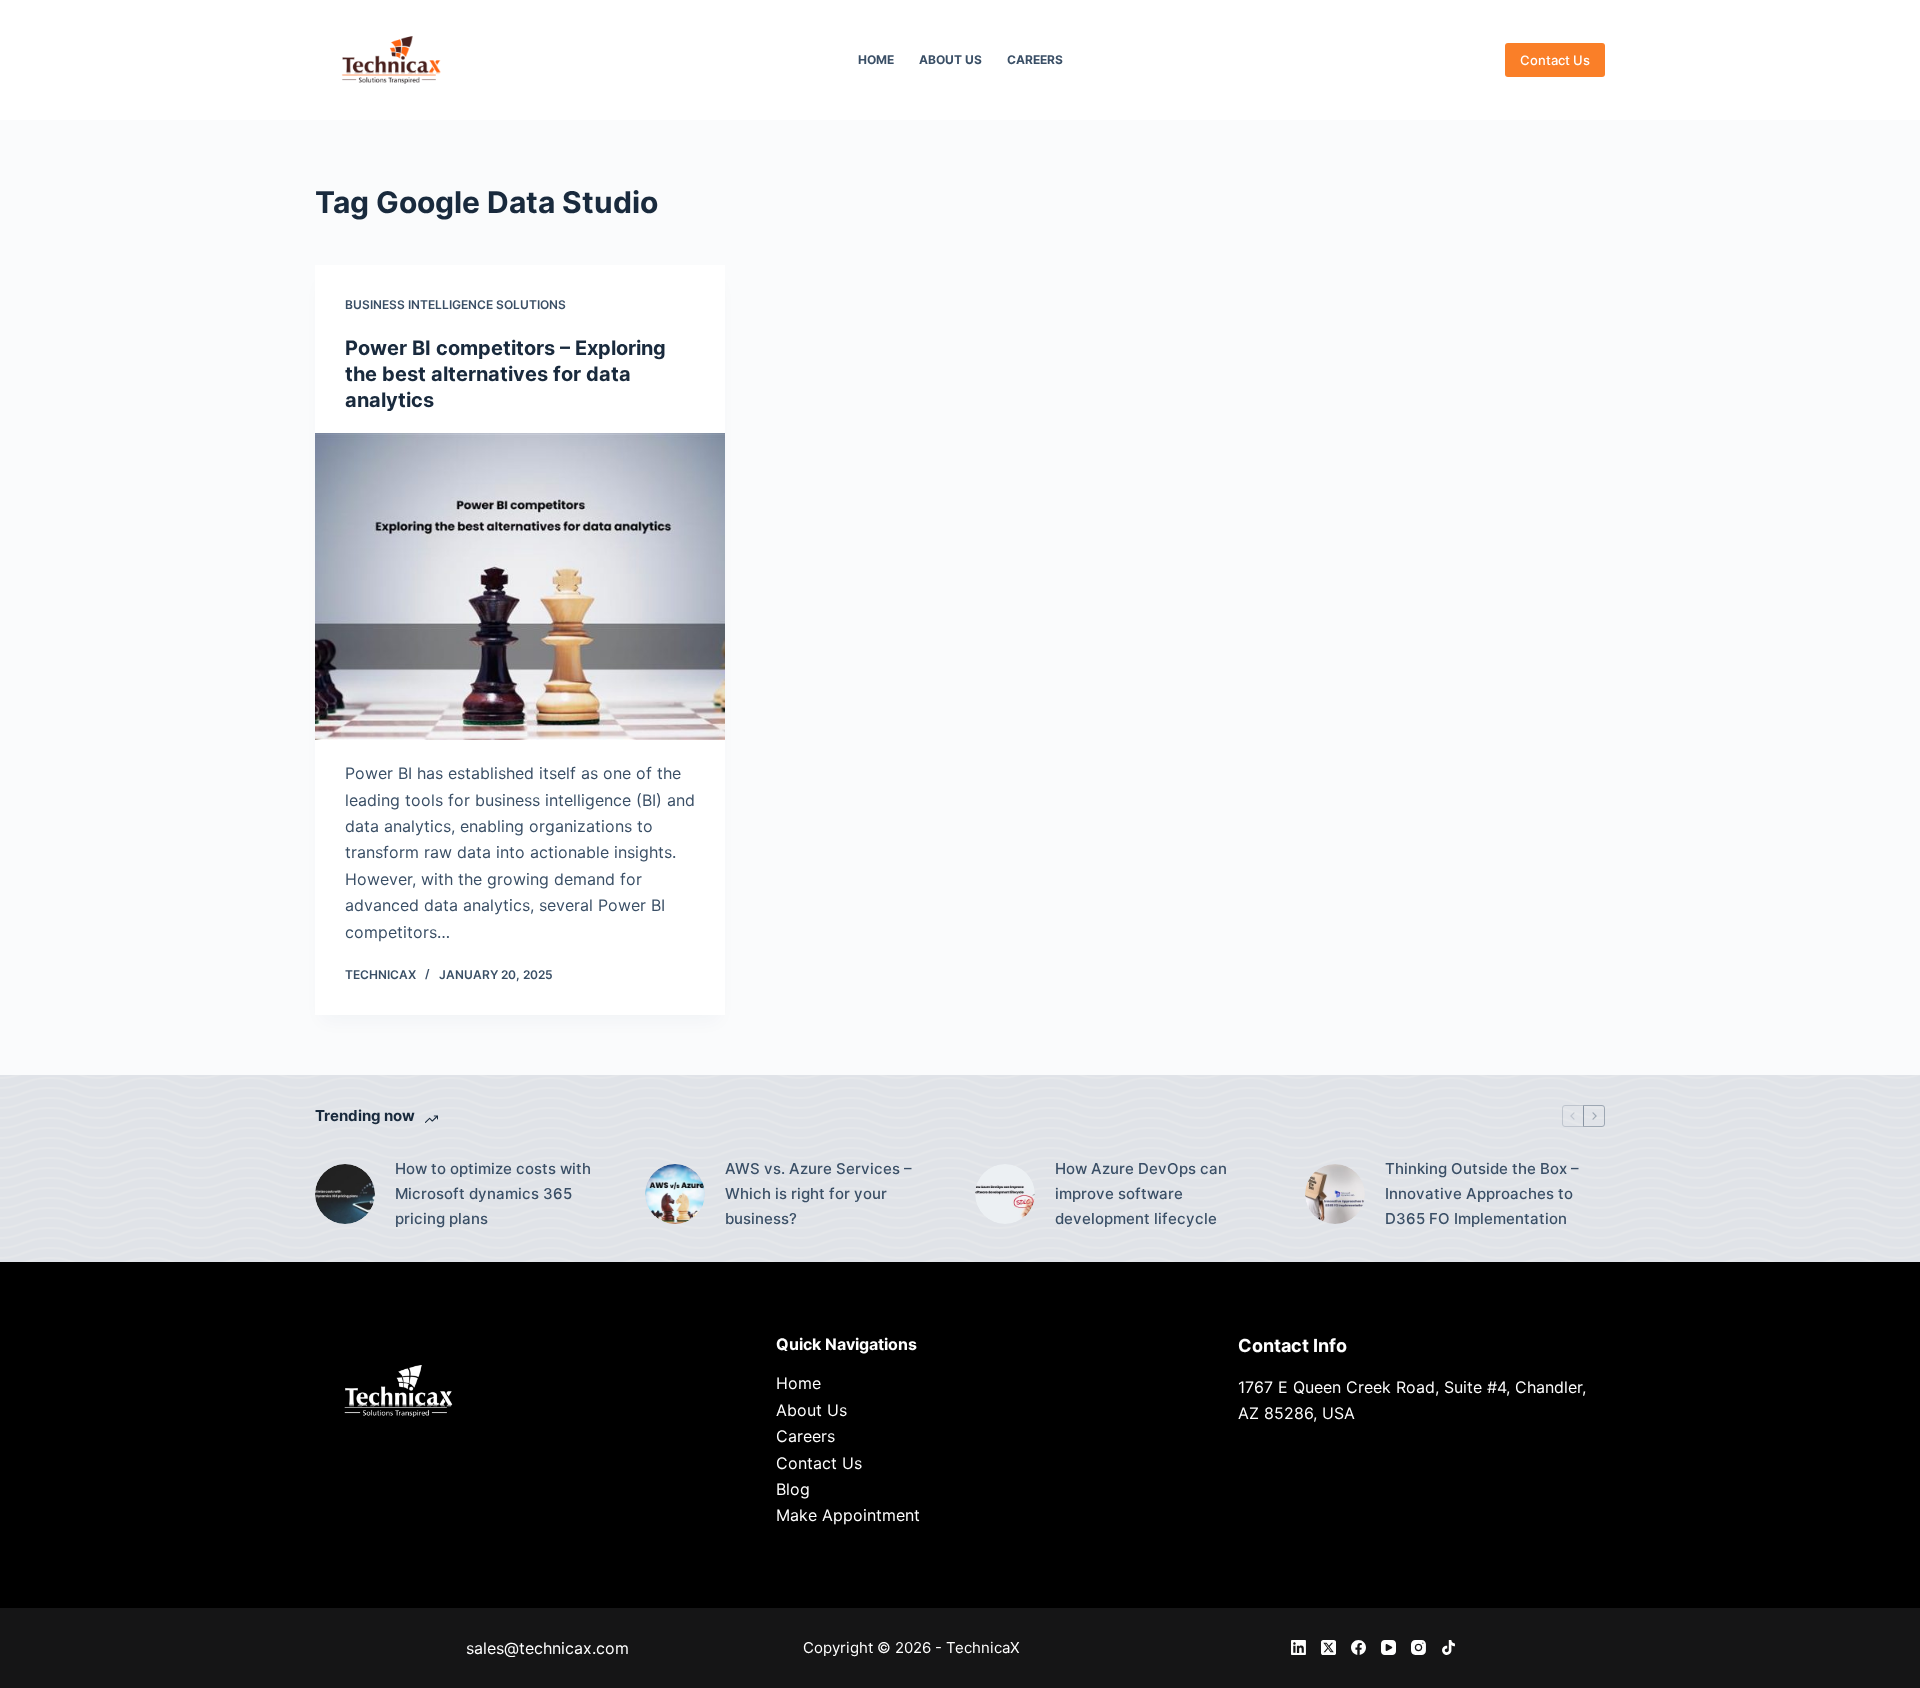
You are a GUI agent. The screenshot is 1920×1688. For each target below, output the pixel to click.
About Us (950, 59)
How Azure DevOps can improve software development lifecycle (1141, 1193)
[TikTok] (1448, 1647)
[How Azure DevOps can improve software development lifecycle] (1005, 1194)
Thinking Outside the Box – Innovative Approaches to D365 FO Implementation (1482, 1193)
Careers (1035, 59)
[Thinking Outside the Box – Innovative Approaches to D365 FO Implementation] (1335, 1194)
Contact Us (1555, 60)
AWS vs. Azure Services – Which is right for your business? (818, 1193)
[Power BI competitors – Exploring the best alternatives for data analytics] (520, 587)
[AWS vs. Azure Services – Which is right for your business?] (675, 1194)
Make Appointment (848, 1515)
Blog (793, 1489)
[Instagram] (1418, 1647)
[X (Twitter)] (1328, 1647)
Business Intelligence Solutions (455, 304)
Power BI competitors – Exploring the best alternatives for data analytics (505, 374)
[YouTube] (1388, 1647)
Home (876, 59)
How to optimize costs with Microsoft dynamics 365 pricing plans (493, 1193)
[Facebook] (1358, 1647)
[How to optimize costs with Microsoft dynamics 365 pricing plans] (345, 1194)
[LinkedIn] (1298, 1647)
